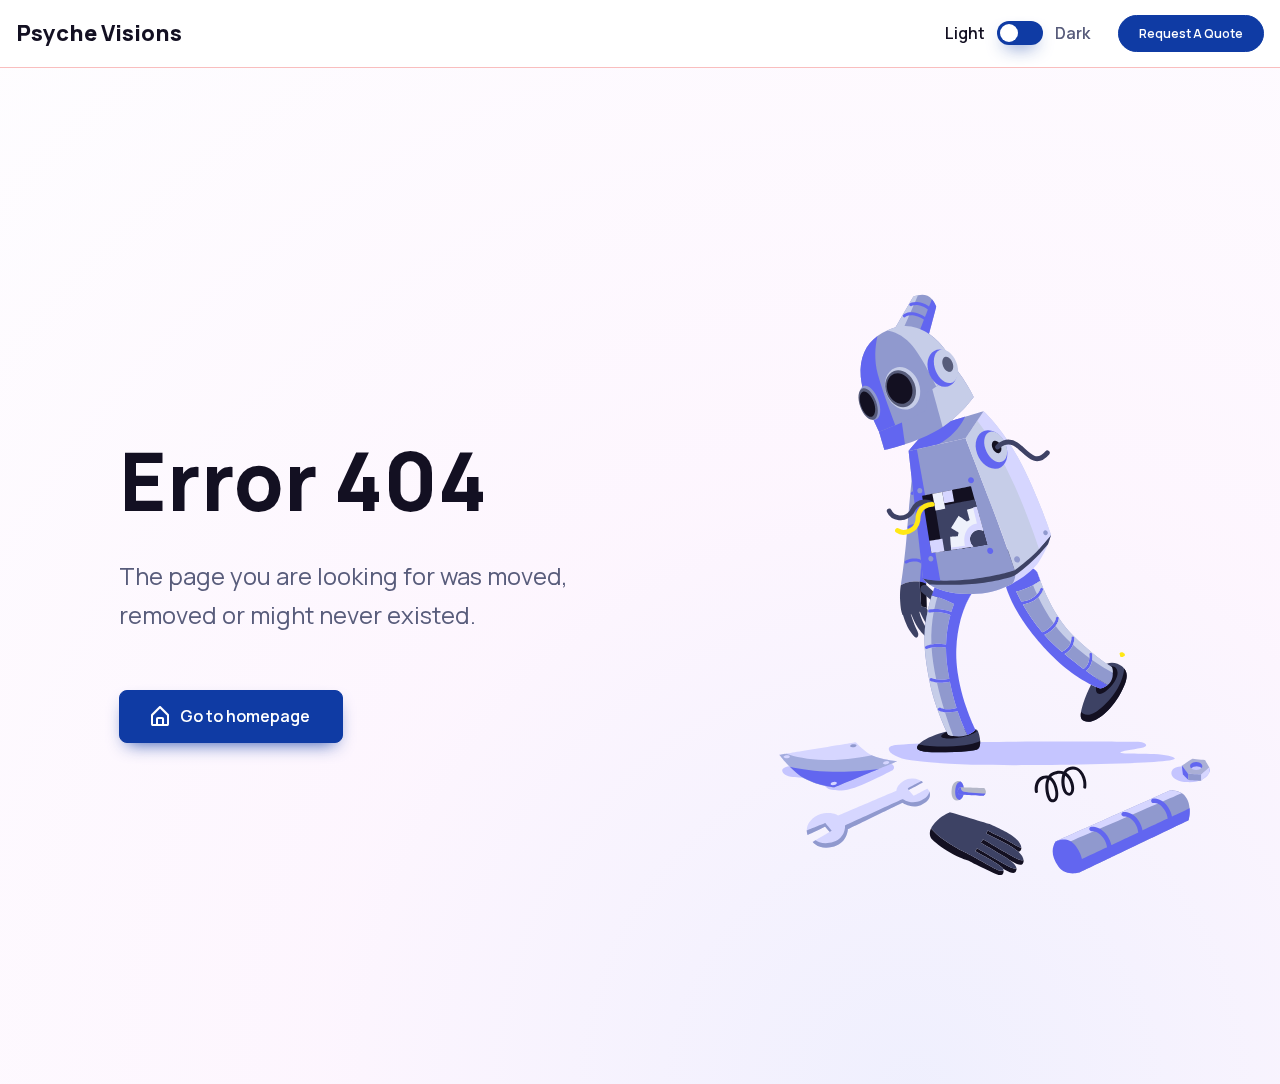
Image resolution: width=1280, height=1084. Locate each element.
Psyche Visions (99, 33)
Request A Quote (1191, 33)
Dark (1072, 33)
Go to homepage (245, 716)
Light (965, 33)
